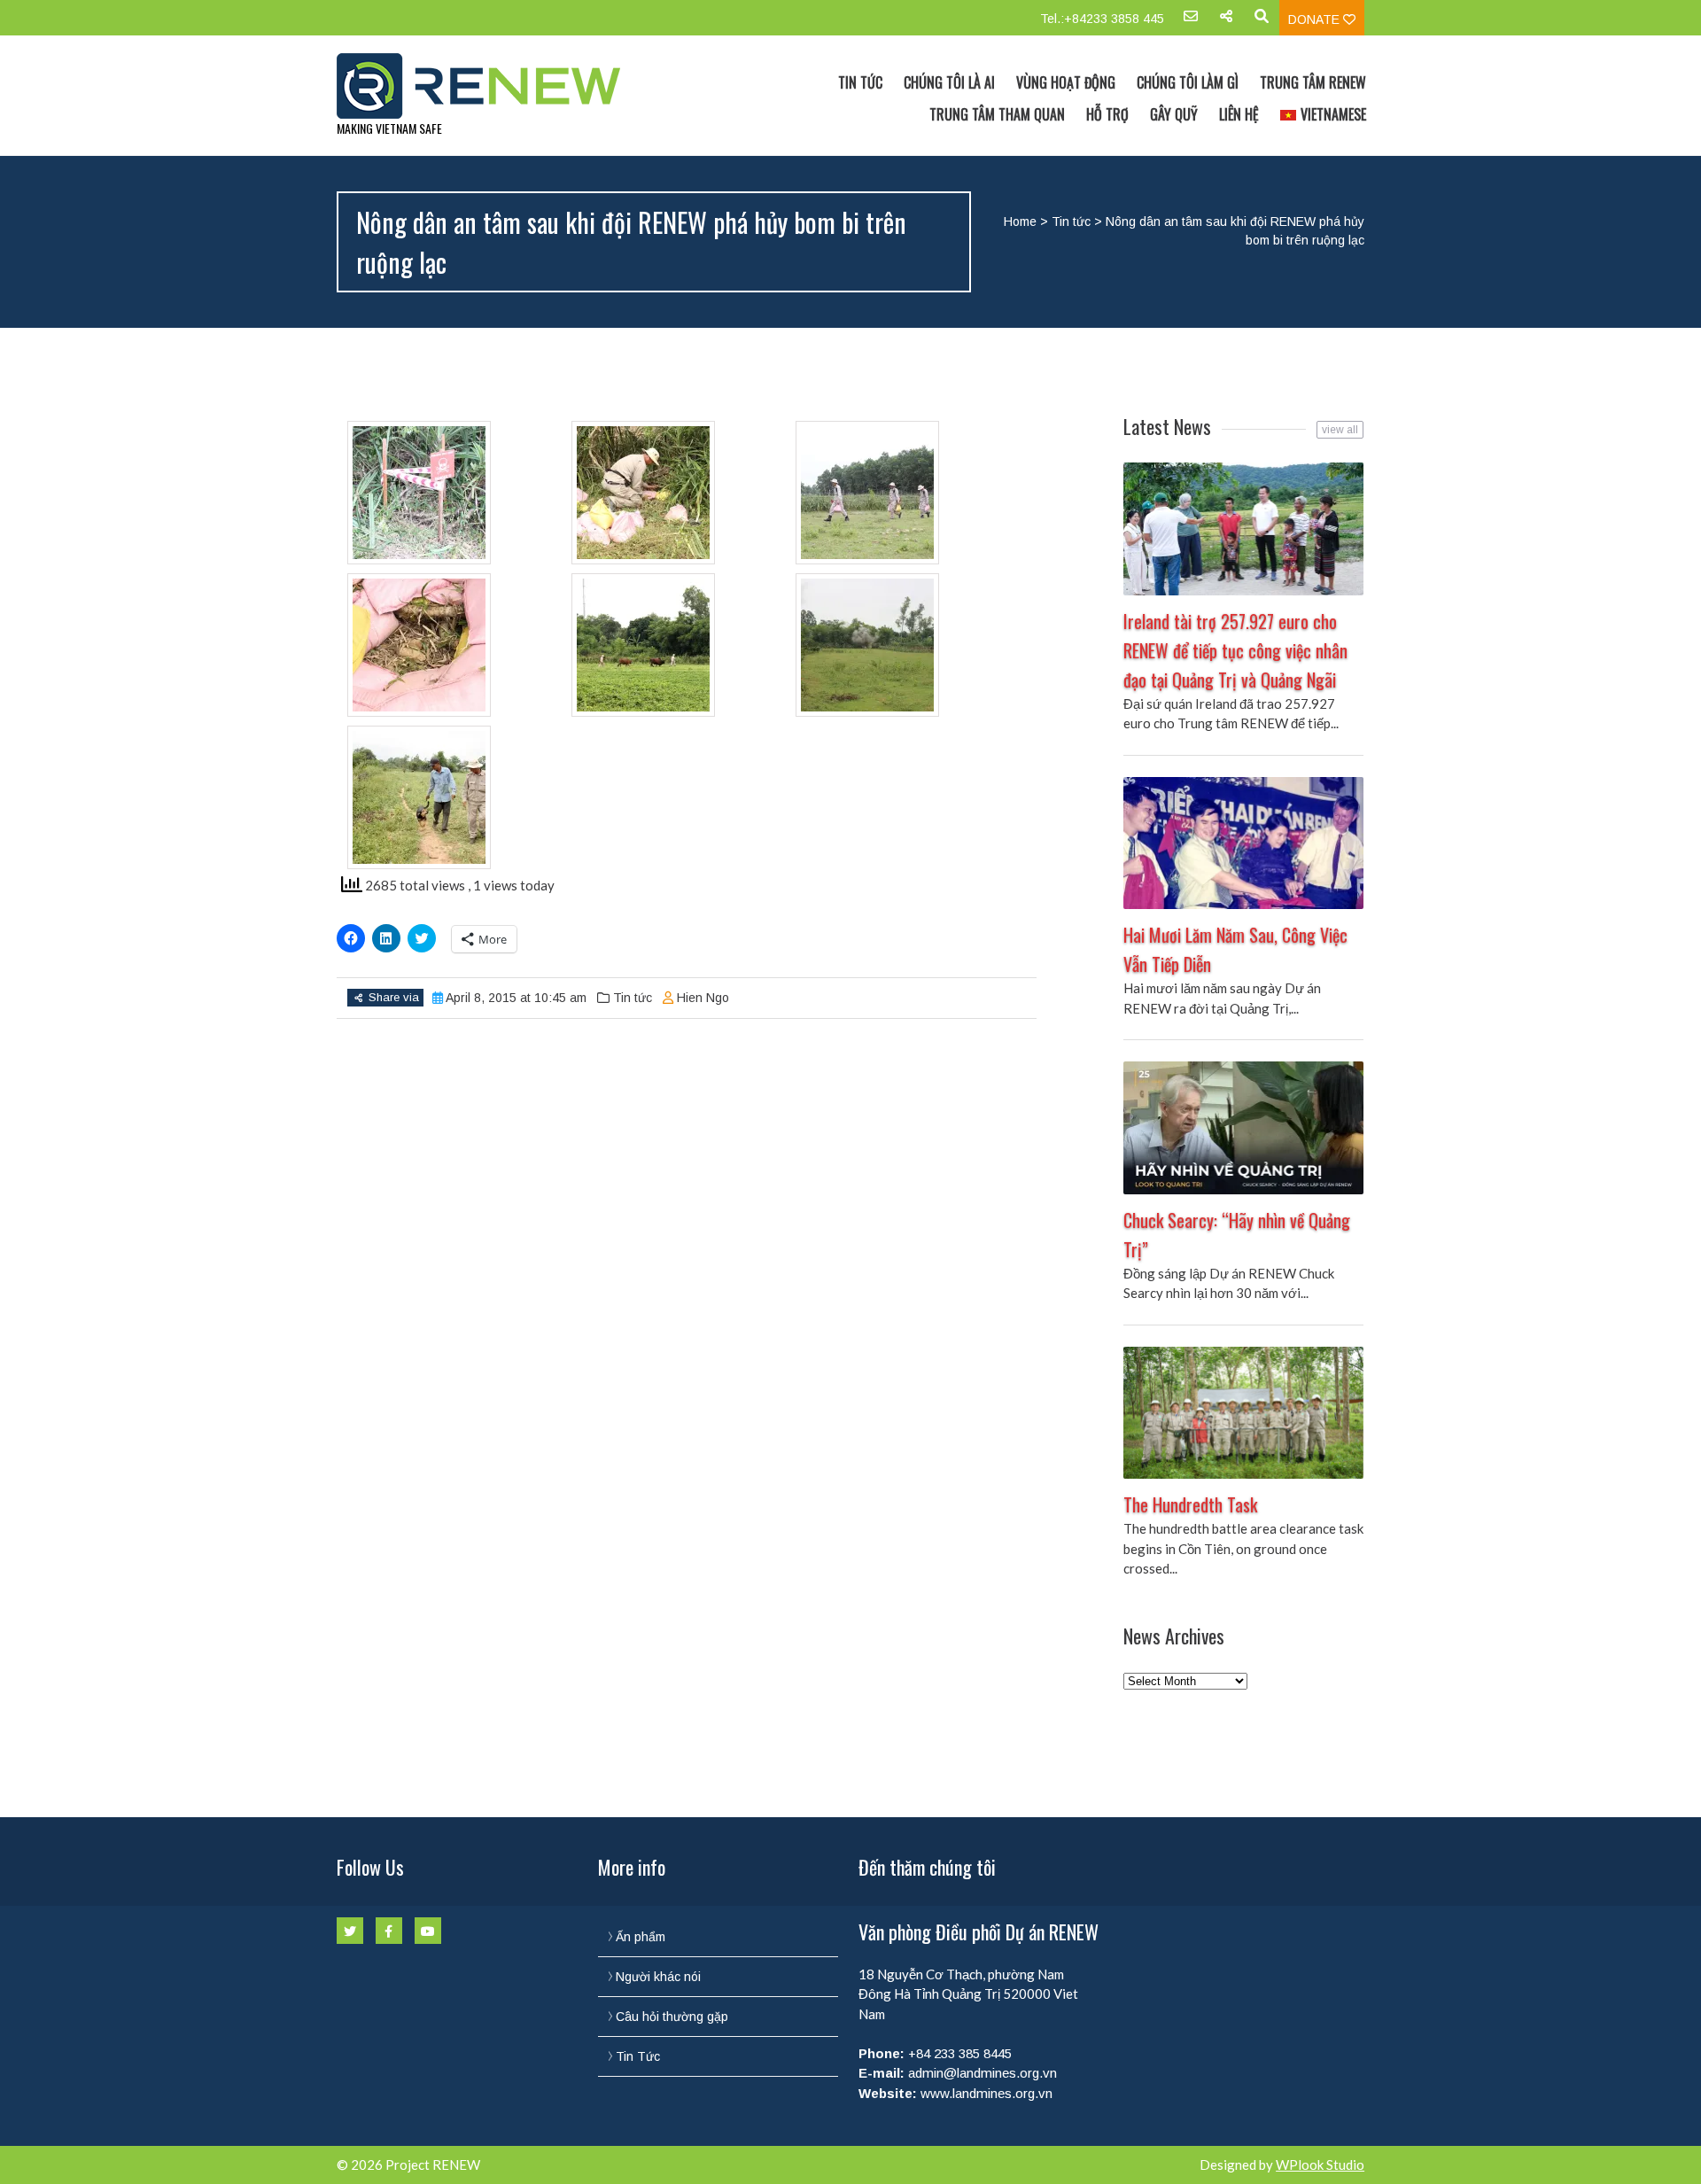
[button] (459, 493)
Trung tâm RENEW (1313, 82)
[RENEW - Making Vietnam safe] (490, 86)
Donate (1316, 19)
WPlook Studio (1320, 2165)
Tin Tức (860, 82)
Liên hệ (1239, 114)
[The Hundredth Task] (1243, 1413)
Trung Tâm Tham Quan (997, 114)
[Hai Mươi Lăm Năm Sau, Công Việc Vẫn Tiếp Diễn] (1243, 843)
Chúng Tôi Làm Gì (1188, 82)
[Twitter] (350, 1931)
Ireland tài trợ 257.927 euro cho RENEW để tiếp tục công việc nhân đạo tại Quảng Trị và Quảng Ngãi (1235, 650)
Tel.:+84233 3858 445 (1102, 19)
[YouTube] (428, 1931)
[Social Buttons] (1226, 22)
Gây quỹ (1174, 114)
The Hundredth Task (1190, 1504)
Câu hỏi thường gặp (672, 2017)
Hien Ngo (703, 998)
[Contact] (1191, 22)
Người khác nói (658, 1977)
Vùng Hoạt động (1066, 82)
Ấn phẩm (641, 1937)
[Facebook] (389, 1931)
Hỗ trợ (1107, 114)
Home (1020, 222)
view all (1340, 430)
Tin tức (1071, 222)
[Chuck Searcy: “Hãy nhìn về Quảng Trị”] (1243, 1128)
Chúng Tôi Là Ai (949, 82)
